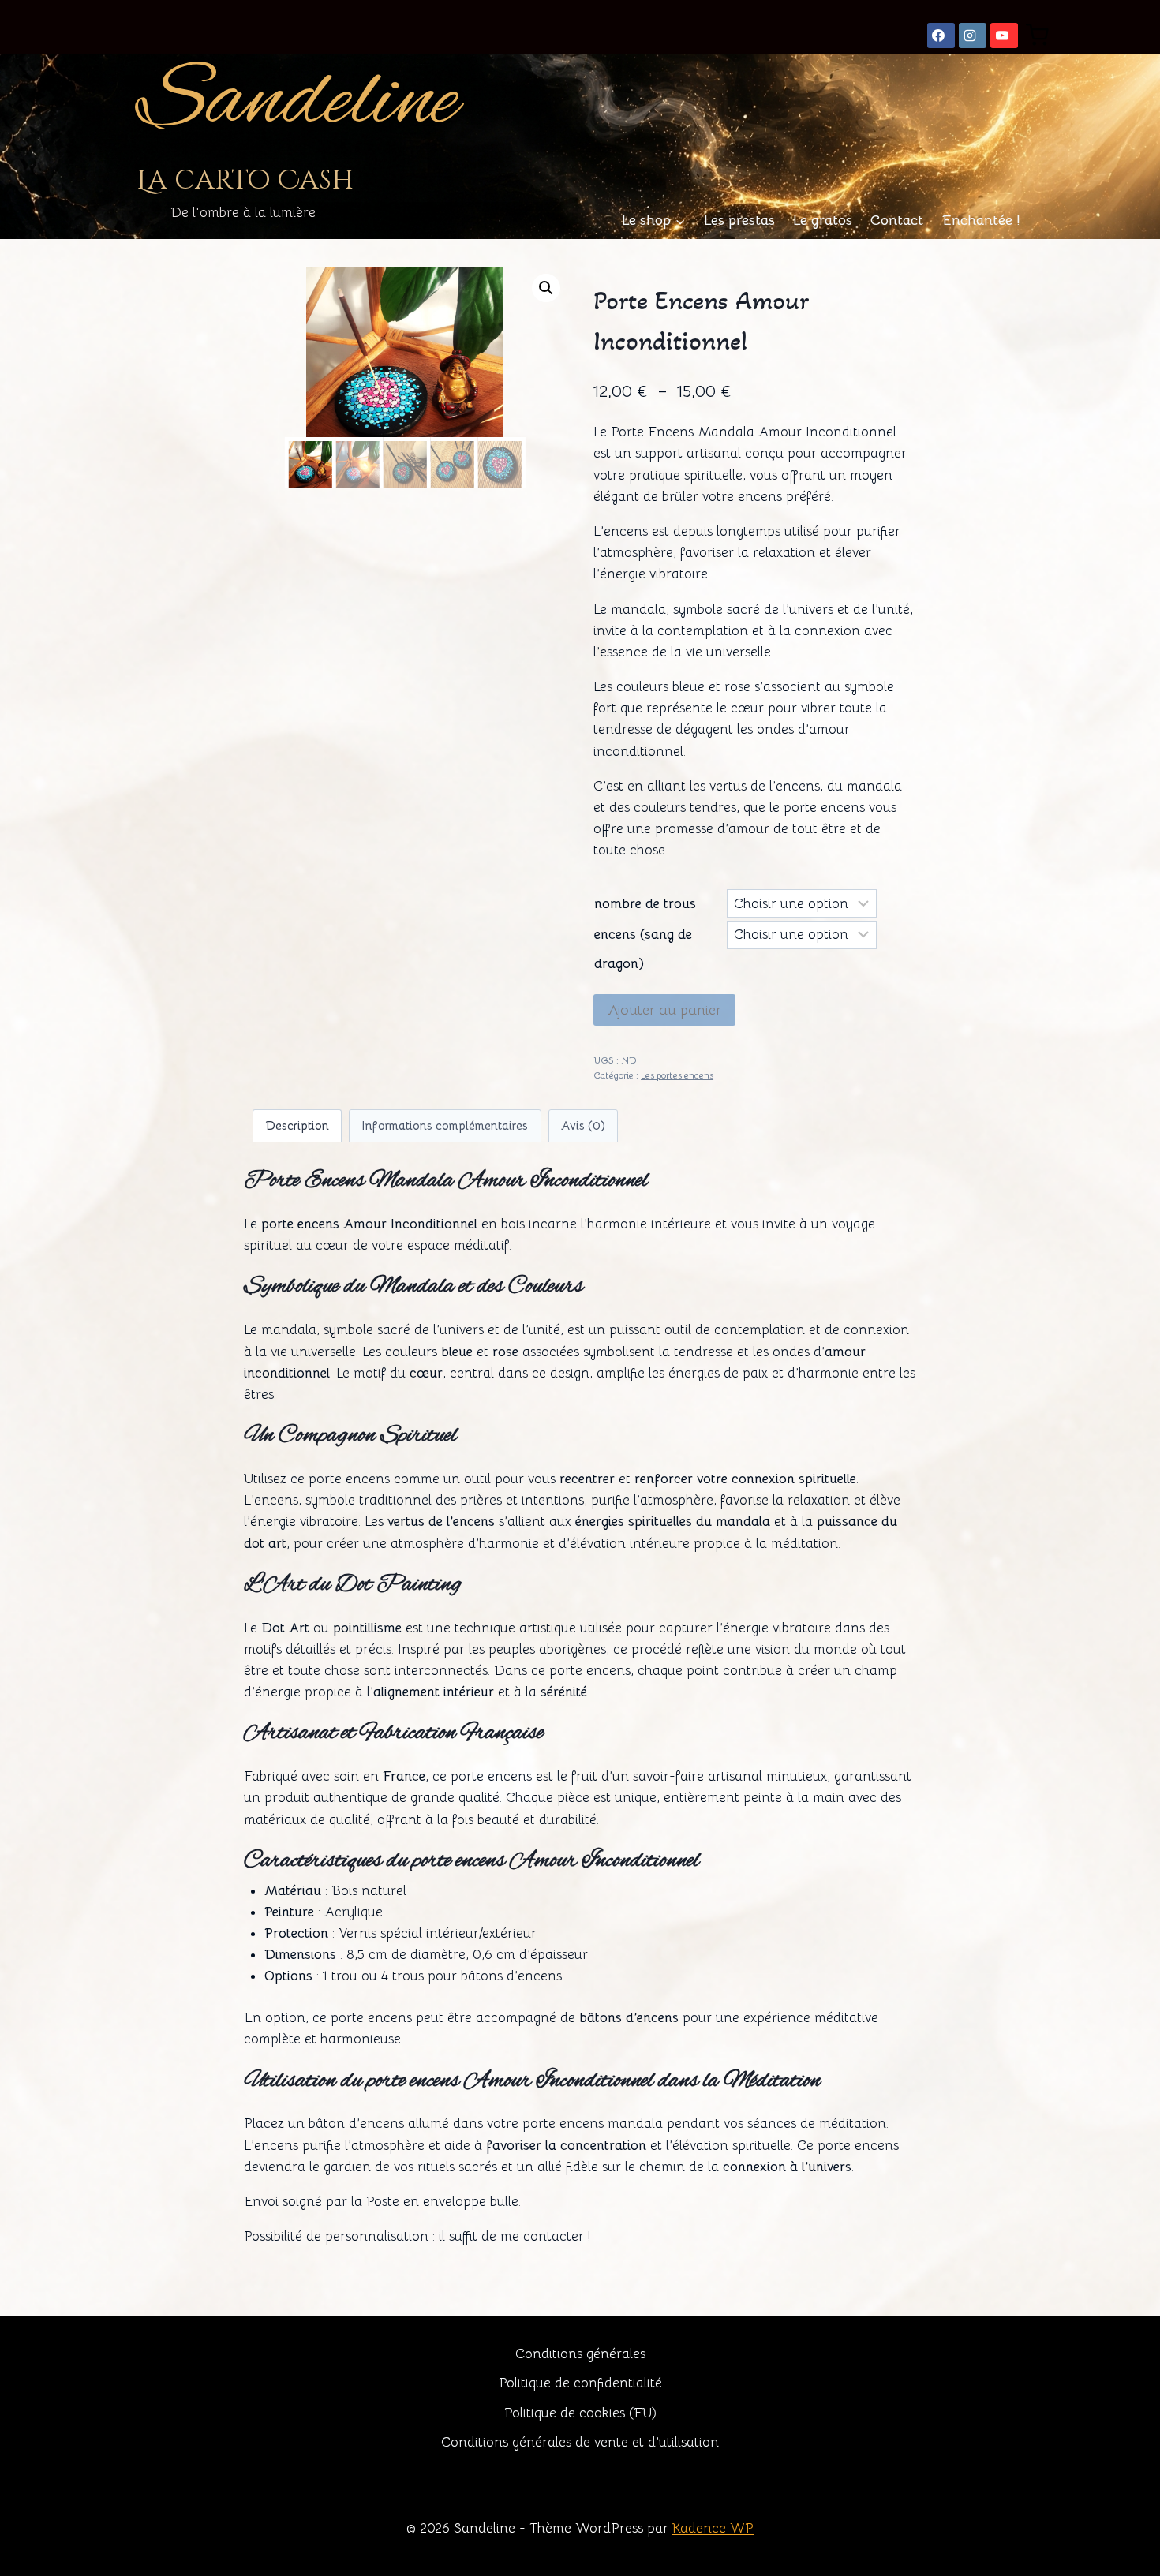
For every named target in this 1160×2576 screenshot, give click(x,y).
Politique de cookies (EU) (580, 2413)
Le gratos (823, 220)
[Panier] (1037, 35)
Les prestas (739, 220)
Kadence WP (713, 2528)
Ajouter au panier (664, 1010)
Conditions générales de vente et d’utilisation (580, 2442)
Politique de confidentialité (580, 2383)
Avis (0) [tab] (583, 1125)
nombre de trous (645, 904)
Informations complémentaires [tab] (445, 1125)
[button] (546, 288)
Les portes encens (677, 1075)
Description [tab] (297, 1125)
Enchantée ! (981, 220)
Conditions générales (580, 2354)
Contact (897, 220)
